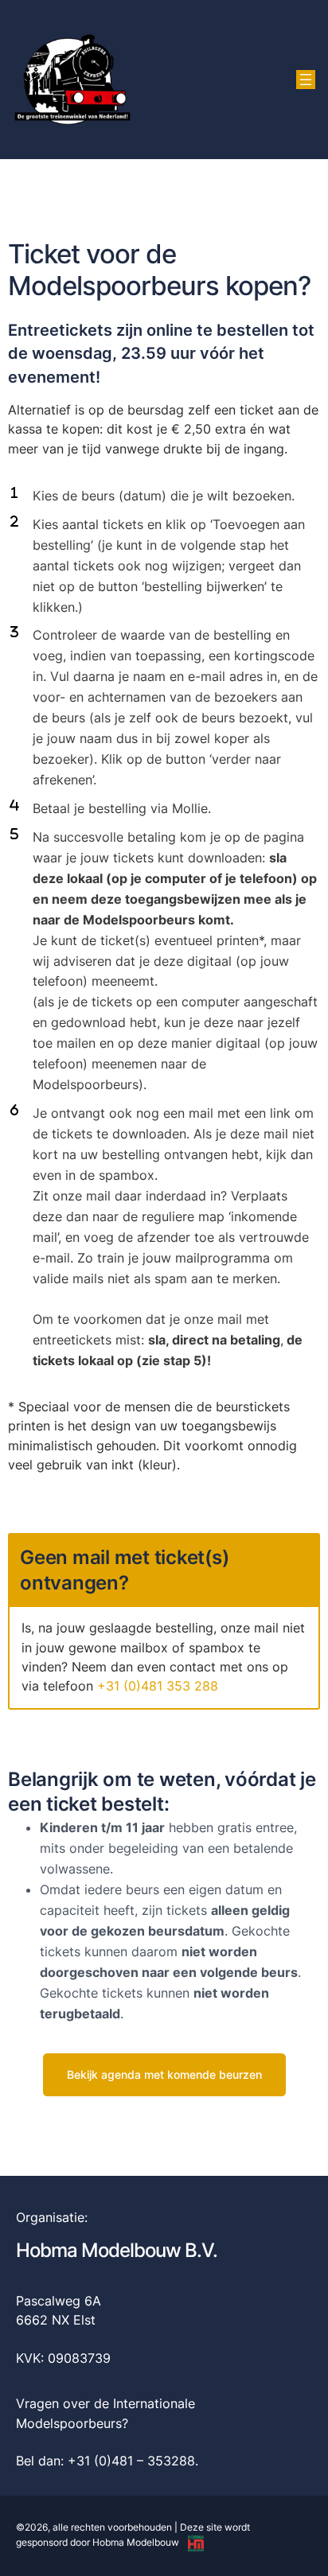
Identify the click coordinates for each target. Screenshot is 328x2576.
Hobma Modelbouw (136, 2542)
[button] (164, 2075)
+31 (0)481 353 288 (158, 1686)
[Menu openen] (306, 80)
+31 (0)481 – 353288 (131, 2461)
